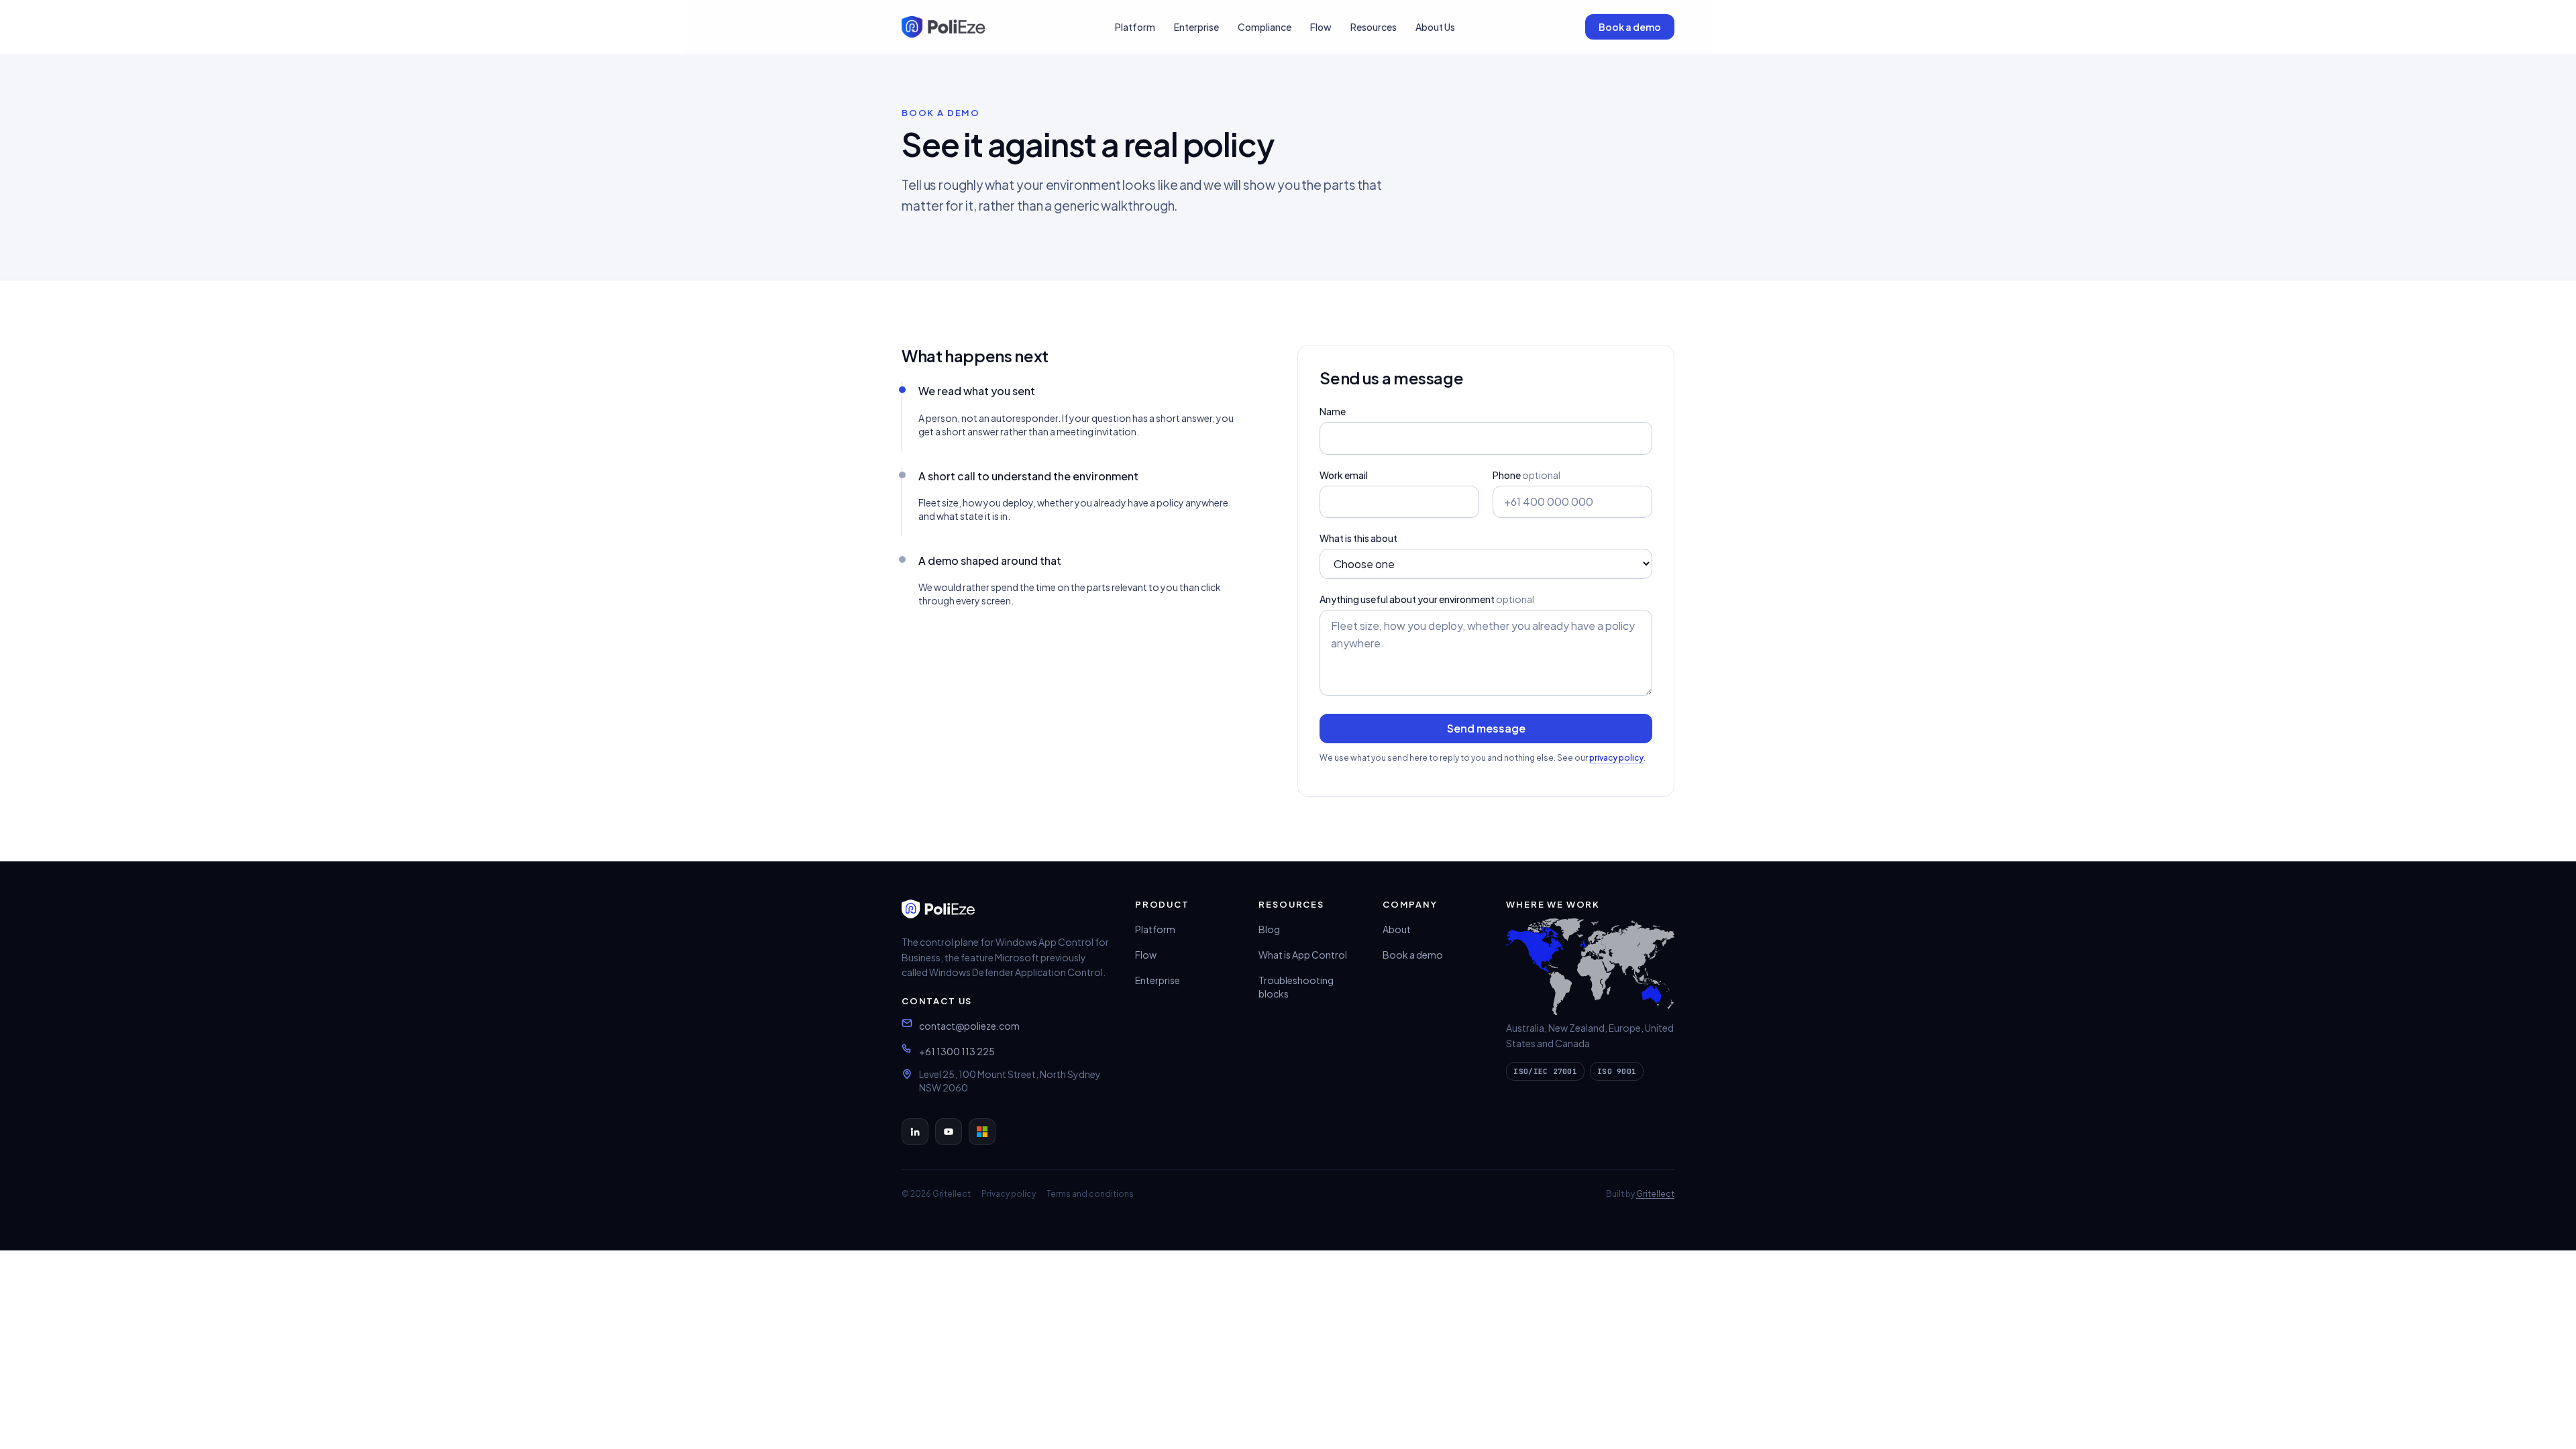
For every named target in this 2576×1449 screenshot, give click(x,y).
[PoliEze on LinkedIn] (915, 1132)
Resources (1374, 27)
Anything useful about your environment (1427, 599)
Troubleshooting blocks (1296, 987)
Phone (1526, 475)
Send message (1486, 728)
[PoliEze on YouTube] (949, 1132)
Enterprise (1196, 27)
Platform (1135, 27)
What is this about (1358, 538)
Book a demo (1630, 27)
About (1397, 929)
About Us (1435, 27)
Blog (1269, 929)
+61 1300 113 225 (957, 1051)
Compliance (1265, 27)
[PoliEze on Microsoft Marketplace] (982, 1132)
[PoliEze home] (943, 27)
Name (1333, 411)
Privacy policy (1009, 1194)
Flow (1321, 27)
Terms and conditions (1090, 1194)
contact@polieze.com (969, 1026)
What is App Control (1303, 955)
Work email (1344, 475)
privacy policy (1616, 758)
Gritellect (1655, 1194)
